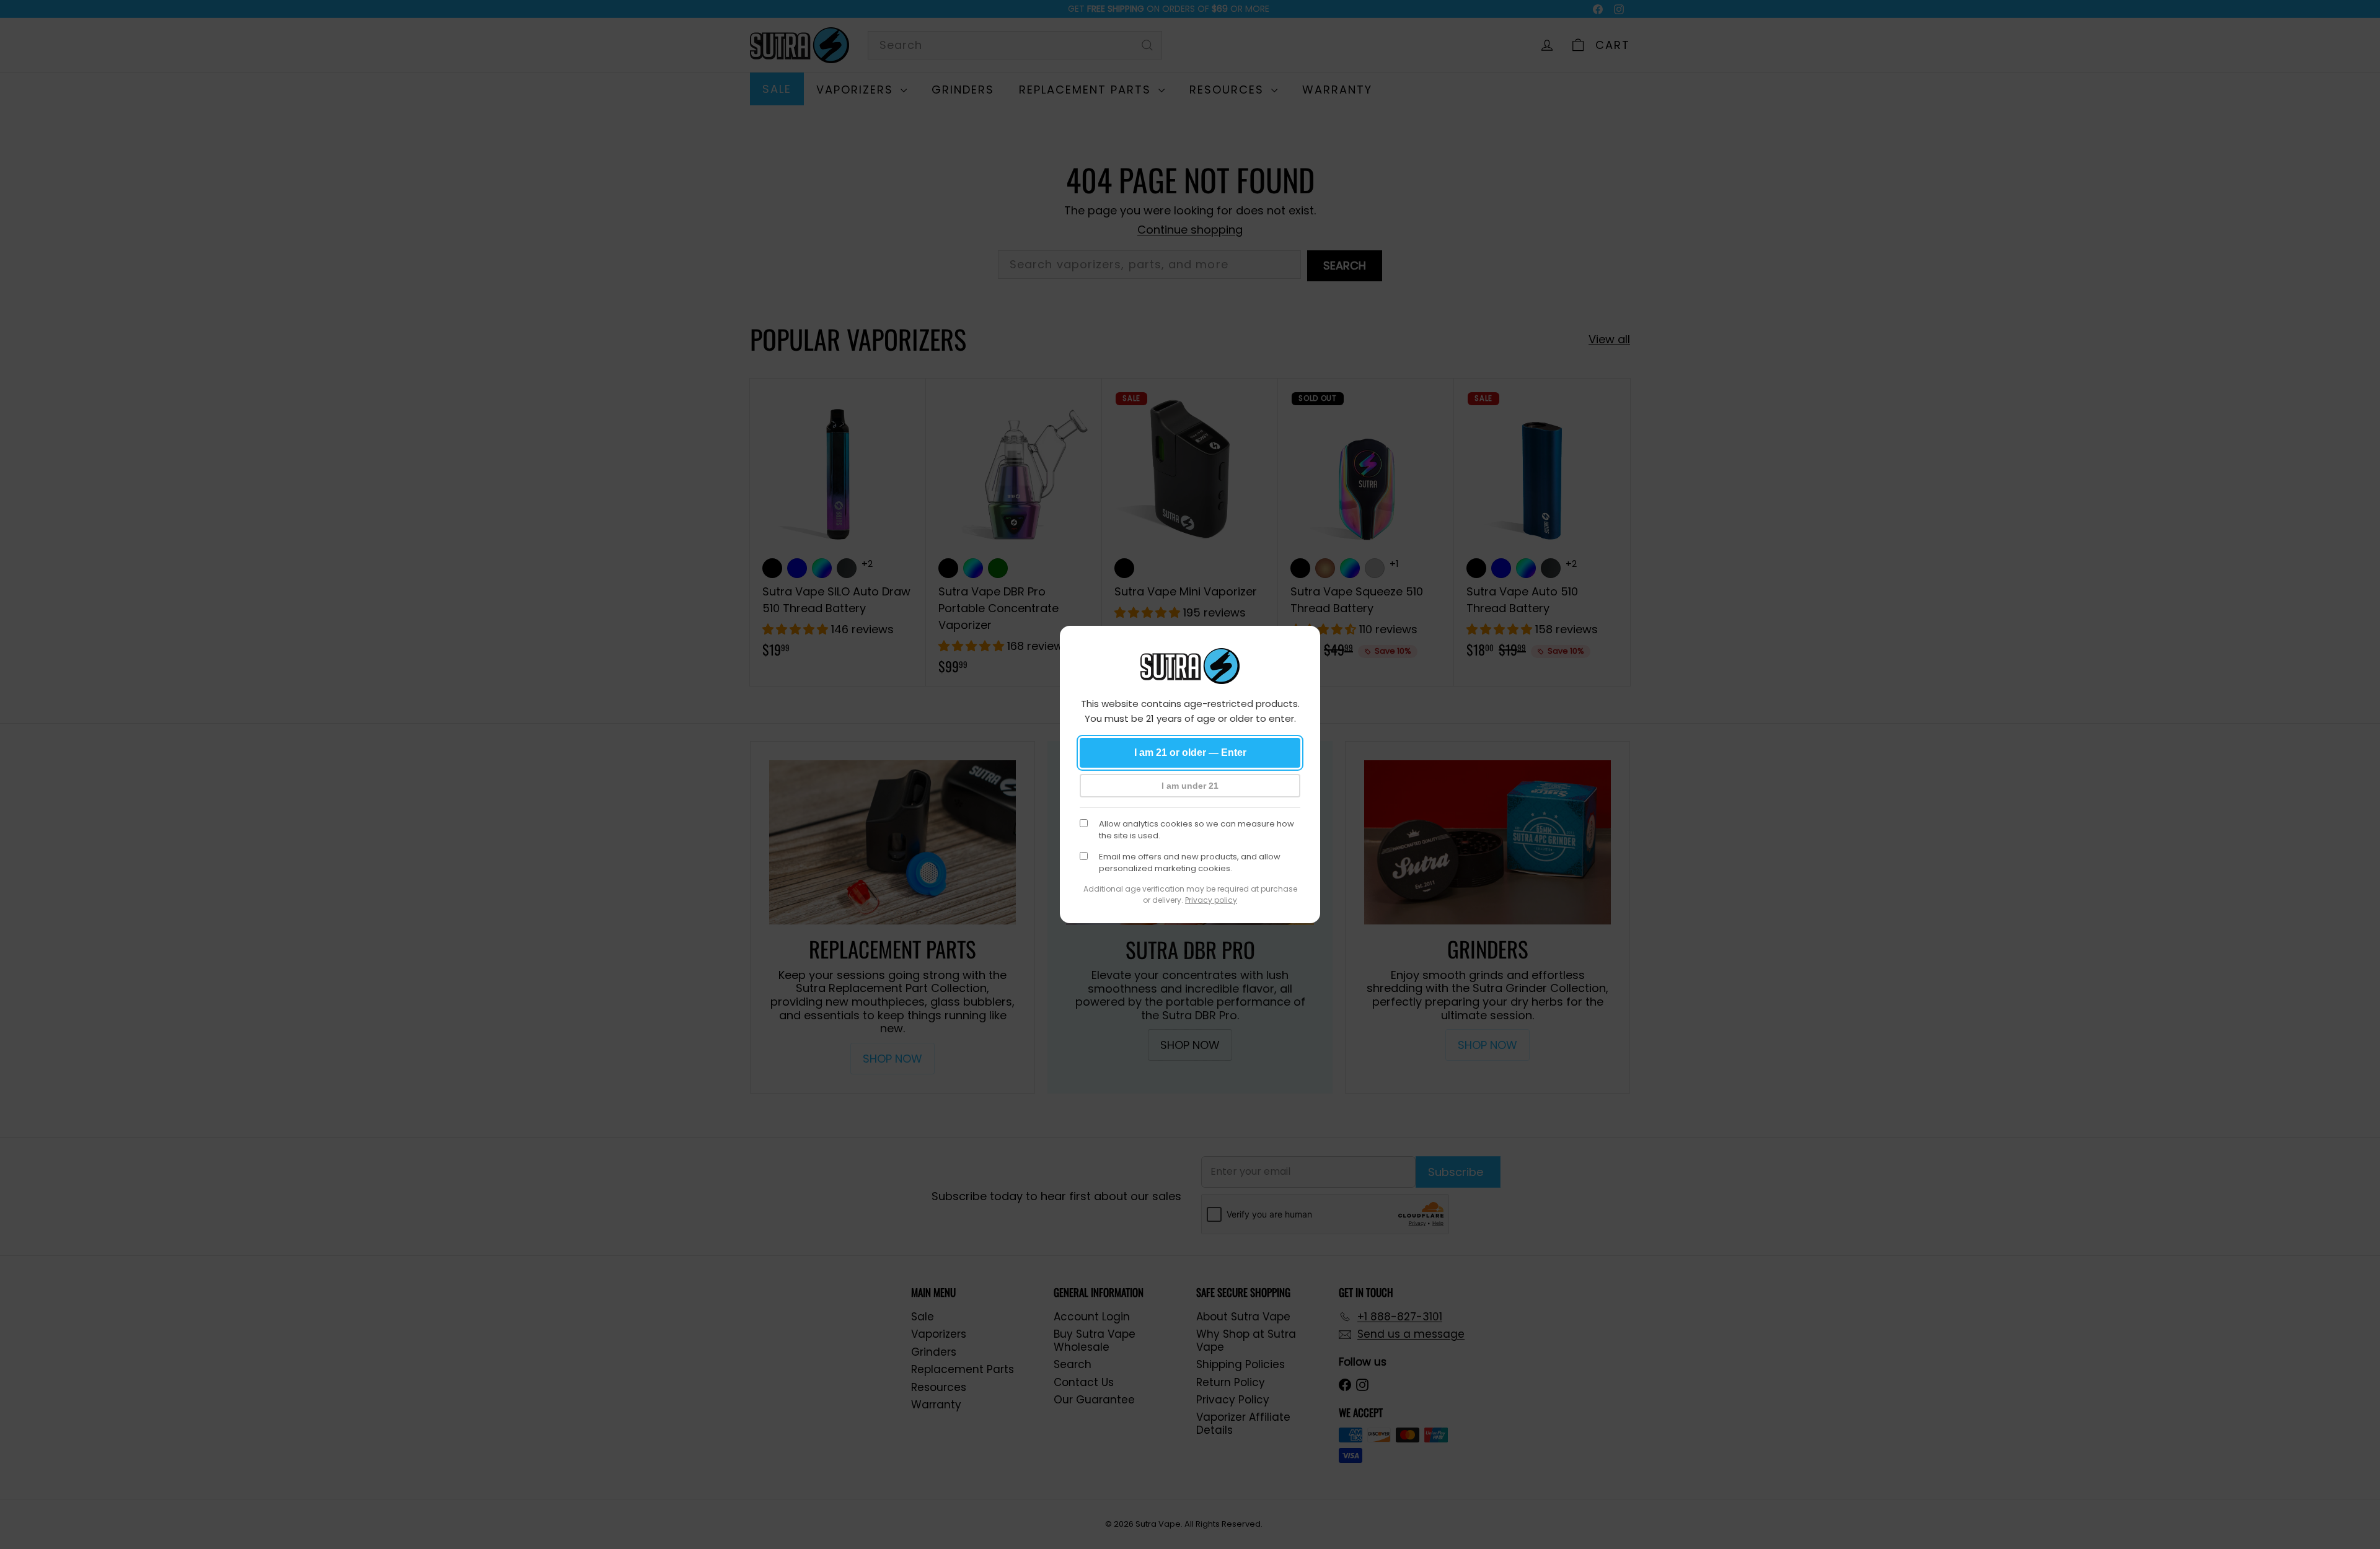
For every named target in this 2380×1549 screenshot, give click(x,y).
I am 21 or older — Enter (1190, 753)
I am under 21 (1190, 786)
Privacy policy (1211, 900)
